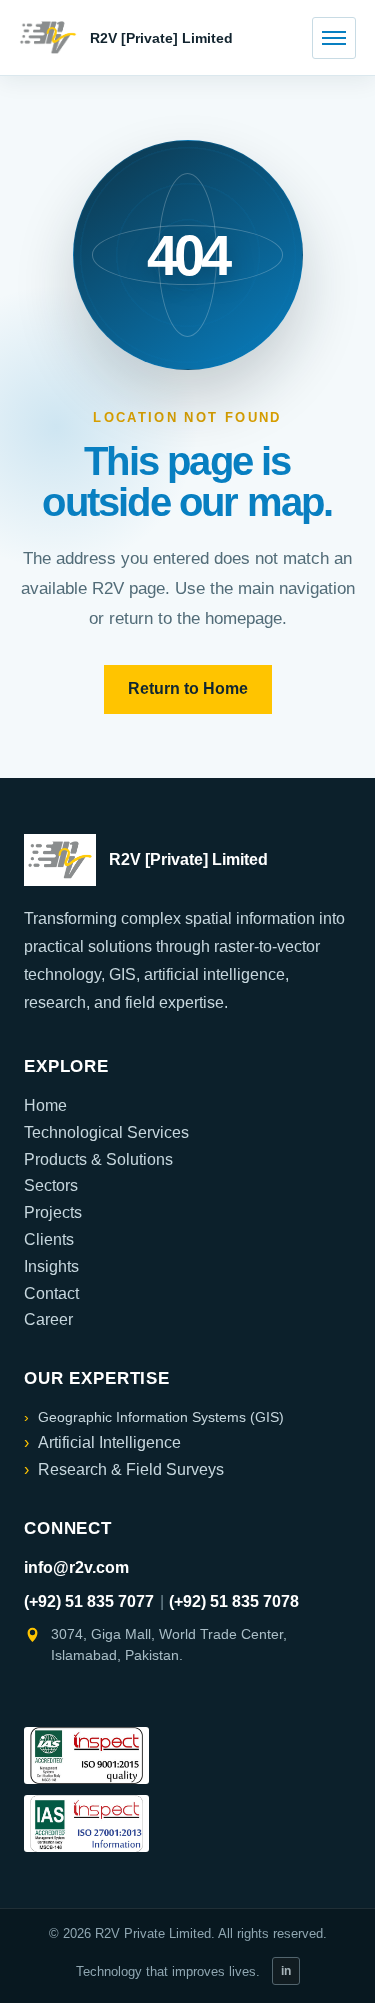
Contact (51, 1293)
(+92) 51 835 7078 (234, 1601)
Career (48, 1319)
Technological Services (106, 1132)
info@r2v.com (76, 1567)
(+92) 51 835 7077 (89, 1601)
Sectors (51, 1185)
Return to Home (188, 688)
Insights (51, 1266)
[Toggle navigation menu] (334, 38)
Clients (49, 1239)
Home (45, 1105)
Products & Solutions (98, 1159)
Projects (53, 1212)
